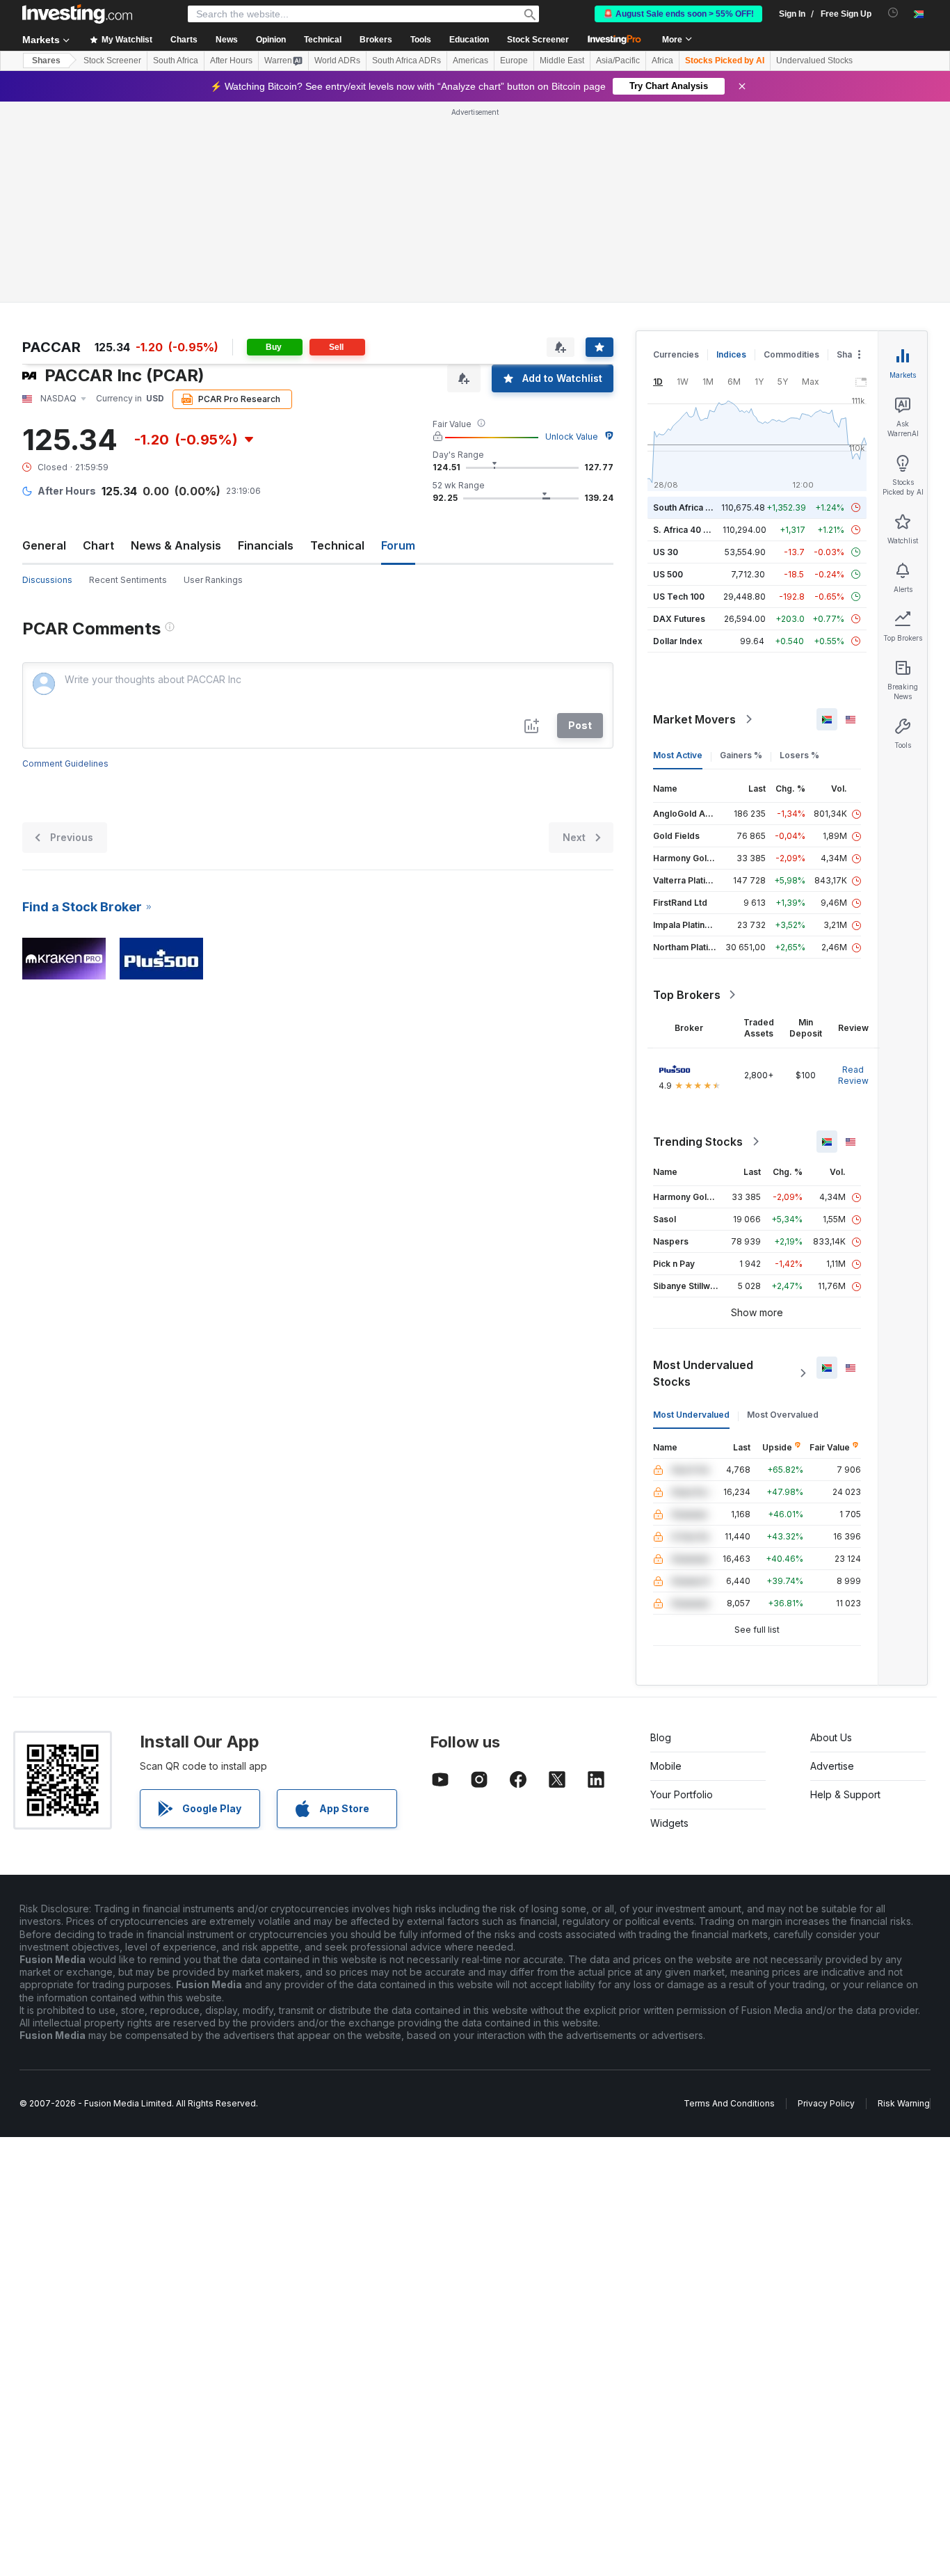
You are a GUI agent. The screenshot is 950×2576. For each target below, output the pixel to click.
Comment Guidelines (65, 763)
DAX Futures (679, 619)
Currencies (676, 354)
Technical (337, 545)
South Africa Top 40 (694, 507)
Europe (514, 61)
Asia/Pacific (618, 61)
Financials (266, 545)
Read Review (853, 1075)
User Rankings (213, 580)
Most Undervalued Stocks (703, 1373)
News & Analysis (176, 545)
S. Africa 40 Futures (694, 530)
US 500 (668, 574)
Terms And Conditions (729, 2103)
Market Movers (694, 719)
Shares (46, 61)
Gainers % (741, 755)
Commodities (791, 354)
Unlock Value (572, 437)
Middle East (562, 61)
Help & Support (845, 1794)
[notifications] (893, 13)
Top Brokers (687, 995)
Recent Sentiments (128, 580)
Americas (470, 61)
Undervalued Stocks (814, 61)
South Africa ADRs (406, 61)
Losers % (799, 755)
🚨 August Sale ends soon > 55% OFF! (678, 14)
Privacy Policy (826, 2103)
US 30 (666, 552)
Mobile (666, 1766)
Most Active (678, 755)
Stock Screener (538, 40)
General (44, 545)
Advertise (832, 1766)
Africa (662, 61)
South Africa (176, 61)
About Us (831, 1737)
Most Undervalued (691, 1415)
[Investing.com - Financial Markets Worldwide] (77, 14)
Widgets (669, 1823)
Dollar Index (678, 641)
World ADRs (337, 61)
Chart (98, 545)
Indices (731, 354)
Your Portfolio (682, 1794)
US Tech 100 (679, 597)
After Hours (231, 61)
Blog (661, 1737)
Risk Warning (904, 2103)
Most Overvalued (783, 1415)
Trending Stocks (698, 1142)
